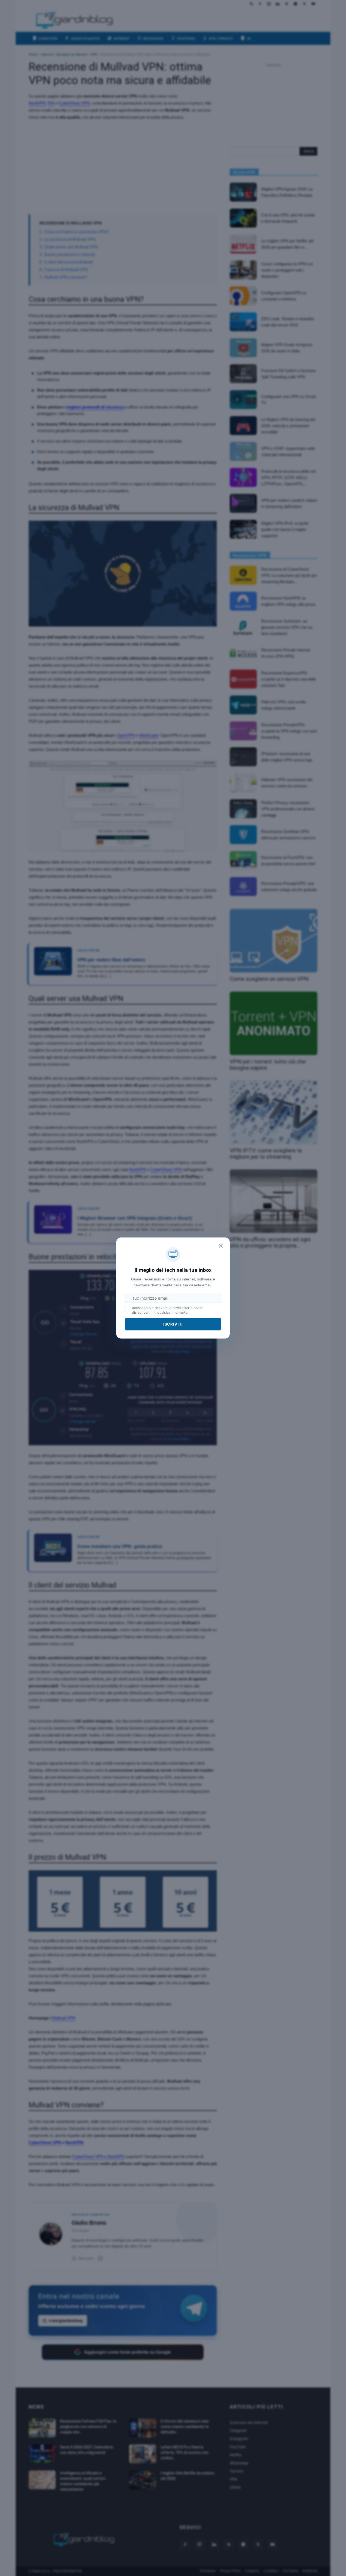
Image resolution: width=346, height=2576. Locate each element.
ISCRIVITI (173, 1324)
